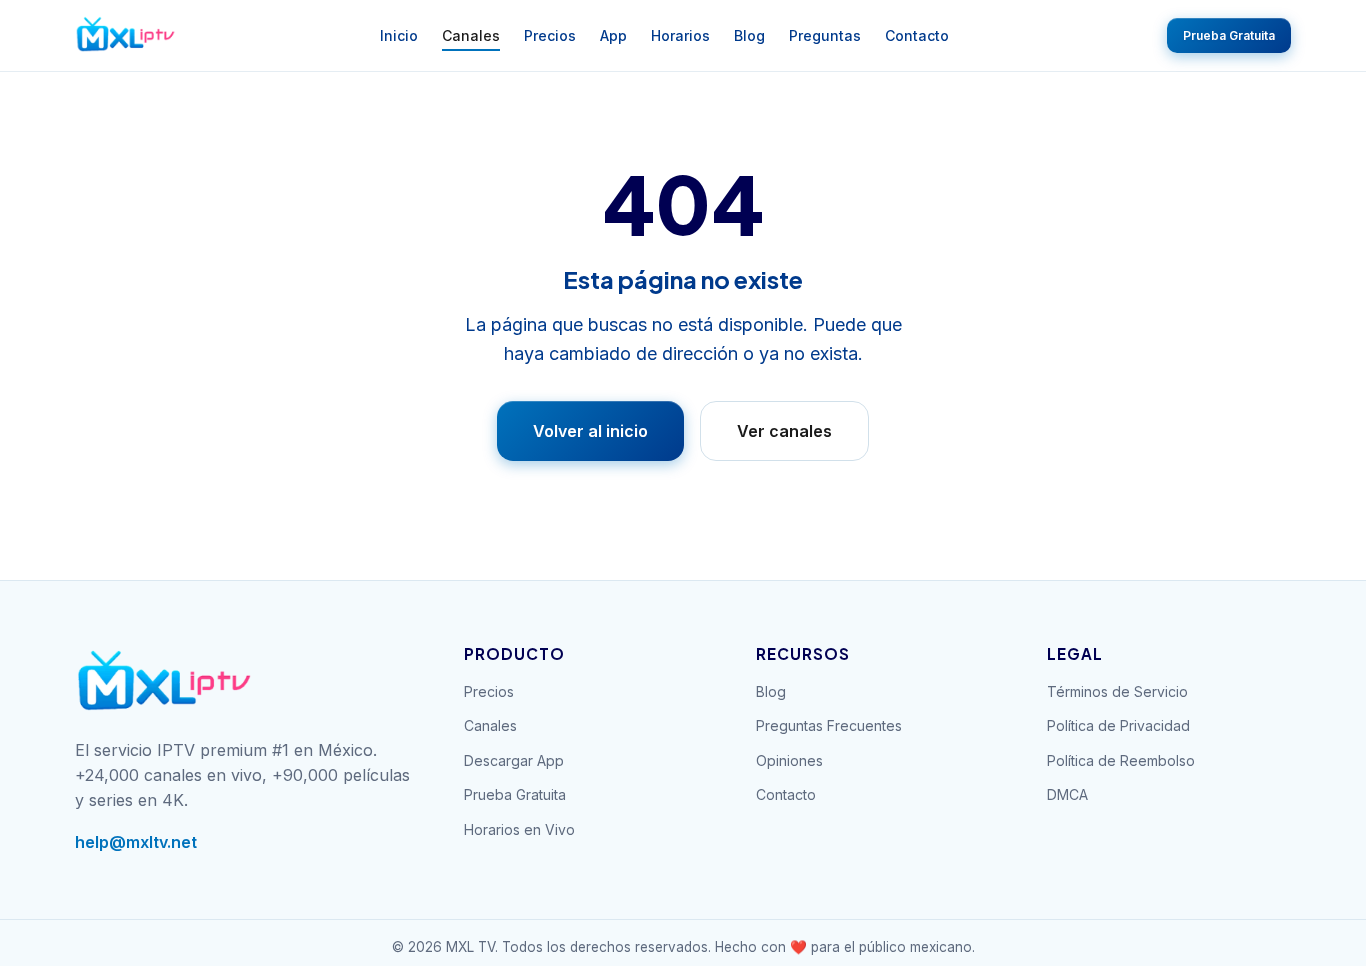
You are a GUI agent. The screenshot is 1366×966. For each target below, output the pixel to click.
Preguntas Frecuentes (829, 725)
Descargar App (514, 760)
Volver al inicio (590, 431)
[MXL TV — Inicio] (126, 36)
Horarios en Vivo (519, 829)
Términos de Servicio (1117, 691)
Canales (471, 35)
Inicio (399, 35)
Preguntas (825, 35)
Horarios (680, 35)
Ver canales (784, 431)
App (613, 35)
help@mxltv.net (136, 842)
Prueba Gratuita (1229, 35)
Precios (550, 35)
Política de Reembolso (1121, 760)
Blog (749, 35)
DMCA (1067, 794)
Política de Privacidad (1118, 725)
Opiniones (789, 760)
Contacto (917, 35)
